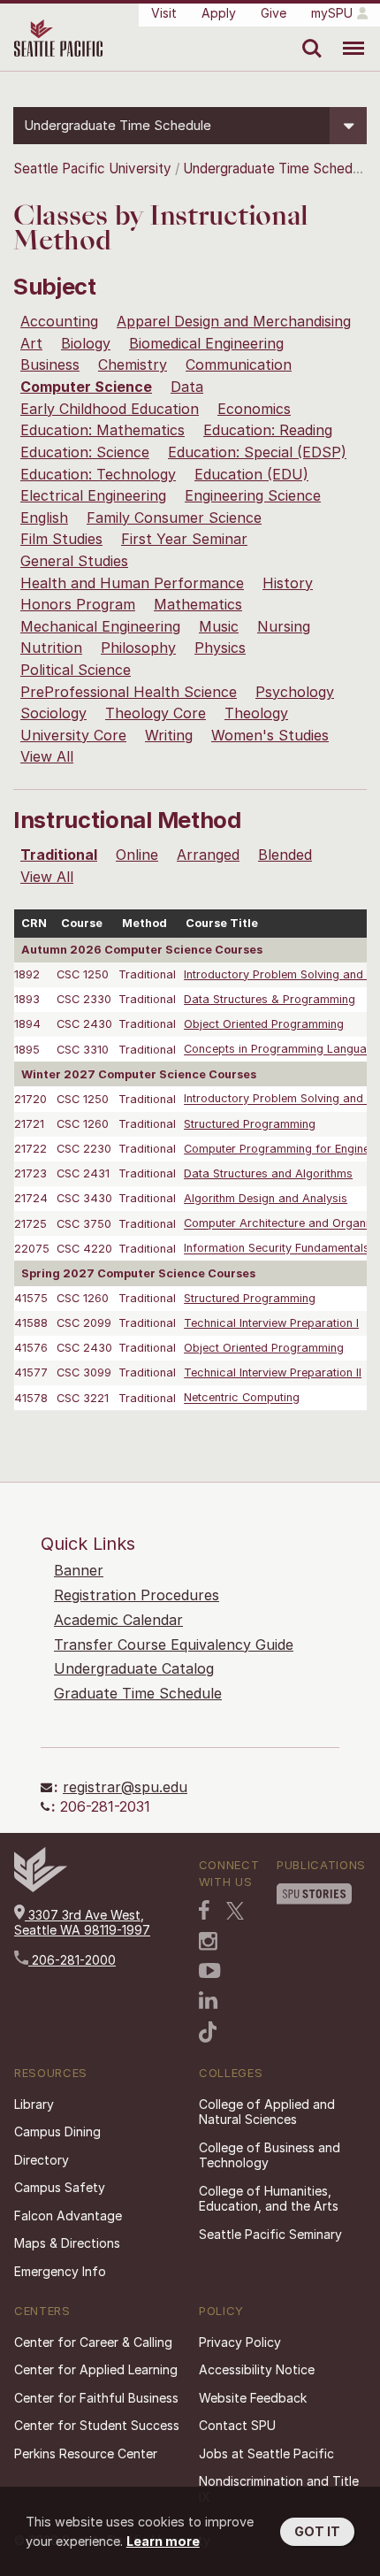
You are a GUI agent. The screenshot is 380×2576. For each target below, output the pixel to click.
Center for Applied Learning (96, 2369)
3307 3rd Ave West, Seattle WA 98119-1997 (82, 1923)
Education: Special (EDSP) (257, 452)
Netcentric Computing (242, 1398)
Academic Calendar (118, 1620)
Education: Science (85, 452)
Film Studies (61, 539)
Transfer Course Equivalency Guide (174, 1644)
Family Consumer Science (174, 517)
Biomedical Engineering (206, 343)
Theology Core (156, 713)
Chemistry (133, 364)
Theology (256, 713)
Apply (219, 13)
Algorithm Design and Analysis (266, 1198)
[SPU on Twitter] (235, 1911)
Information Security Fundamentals (277, 1249)
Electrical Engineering (93, 495)
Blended (285, 855)
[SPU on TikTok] (208, 2032)
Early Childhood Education (110, 409)
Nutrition (51, 648)
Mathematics (198, 604)
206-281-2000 (72, 1960)
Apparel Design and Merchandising (234, 321)
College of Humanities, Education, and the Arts (269, 2199)
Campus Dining (57, 2131)
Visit (164, 13)
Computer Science (86, 387)
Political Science (76, 670)
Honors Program (78, 604)
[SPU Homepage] (41, 1887)
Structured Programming (250, 1124)
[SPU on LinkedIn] (209, 2000)
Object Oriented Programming (264, 1024)
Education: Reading (268, 430)
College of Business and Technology (270, 2155)
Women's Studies (270, 735)
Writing (169, 735)
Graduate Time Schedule (138, 1693)
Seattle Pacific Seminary (270, 2234)
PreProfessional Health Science (129, 692)
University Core (73, 735)
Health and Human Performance (132, 583)
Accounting (59, 321)
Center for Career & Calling (93, 2342)
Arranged (208, 855)
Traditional (59, 855)
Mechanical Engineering (100, 626)
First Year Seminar (184, 539)
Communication (239, 364)
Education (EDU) (251, 474)
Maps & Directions (67, 2243)
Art (31, 343)
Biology (86, 343)
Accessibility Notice (257, 2369)
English (44, 517)
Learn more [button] (163, 2541)
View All (47, 756)
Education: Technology (98, 474)
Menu (347, 35)
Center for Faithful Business (96, 2398)
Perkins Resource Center (86, 2453)
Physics (220, 648)
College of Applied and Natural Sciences (267, 2112)
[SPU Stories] (314, 1894)
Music (219, 626)
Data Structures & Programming (270, 999)
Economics (254, 409)
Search (308, 35)
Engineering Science (253, 495)
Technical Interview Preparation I (271, 1323)
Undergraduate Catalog (134, 1668)
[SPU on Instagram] (208, 1941)
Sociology (53, 713)
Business (50, 364)
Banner (79, 1570)
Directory (42, 2160)
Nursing (284, 626)
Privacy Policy (240, 2342)
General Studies (74, 561)
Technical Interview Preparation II (273, 1372)
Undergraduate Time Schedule (277, 169)
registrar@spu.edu (125, 1787)
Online (137, 855)
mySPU (332, 13)
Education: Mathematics (103, 430)
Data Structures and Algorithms (268, 1173)
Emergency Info (60, 2271)
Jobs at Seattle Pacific (266, 2453)
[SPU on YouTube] (210, 1971)
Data (187, 387)
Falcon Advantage (68, 2216)
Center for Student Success (97, 2425)
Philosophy (138, 648)
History (288, 583)
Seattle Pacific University (92, 169)
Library (34, 2104)
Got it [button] (317, 2531)
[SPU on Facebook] (204, 1910)
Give (274, 13)
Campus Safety (60, 2187)
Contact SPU (237, 2425)
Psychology (295, 692)
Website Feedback (253, 2398)
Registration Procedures (137, 1595)
